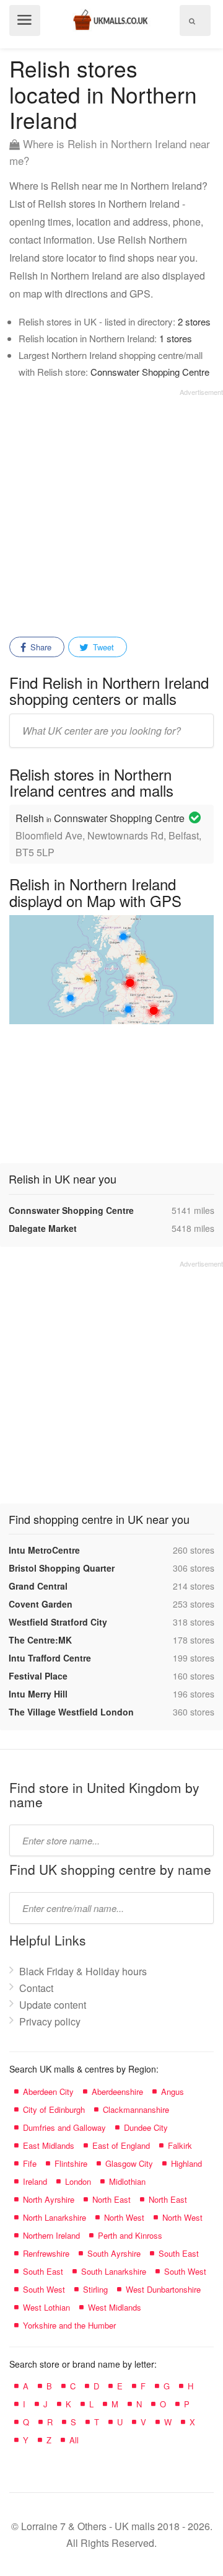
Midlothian (127, 2181)
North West (124, 2217)
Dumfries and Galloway (64, 2127)
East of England (121, 2145)
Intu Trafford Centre (50, 1658)
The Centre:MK (40, 1640)
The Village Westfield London (71, 1712)
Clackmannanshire (136, 2109)
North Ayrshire (49, 2199)
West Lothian (46, 2307)
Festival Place (38, 1676)
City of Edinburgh (54, 2109)
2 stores (194, 321)
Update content (53, 2005)
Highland (186, 2163)
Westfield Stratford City (58, 1622)
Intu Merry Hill (38, 1694)
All (74, 2440)
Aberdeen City (48, 2091)
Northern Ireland (51, 2235)
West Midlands (115, 2307)
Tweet (102, 647)
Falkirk (180, 2145)
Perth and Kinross (130, 2235)
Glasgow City (129, 2163)
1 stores (176, 338)
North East (111, 2199)
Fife (30, 2163)
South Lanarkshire (114, 2271)
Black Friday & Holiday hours (83, 1971)
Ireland (35, 2181)
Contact (36, 1988)
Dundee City (146, 2127)
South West (185, 2271)
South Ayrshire (114, 2253)
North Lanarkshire (55, 2217)
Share (40, 647)
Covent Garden (41, 1604)
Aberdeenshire (117, 2091)
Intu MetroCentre (44, 1550)
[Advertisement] (111, 508)
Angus (173, 2091)
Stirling (95, 2289)
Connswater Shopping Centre (150, 372)
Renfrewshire (46, 2253)
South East (179, 2253)
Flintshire (71, 2163)
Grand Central (38, 1586)
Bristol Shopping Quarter (62, 1568)
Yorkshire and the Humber (69, 2325)
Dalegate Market (43, 1228)
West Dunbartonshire (163, 2289)
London (78, 2181)
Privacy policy (50, 2021)
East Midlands (49, 2145)
